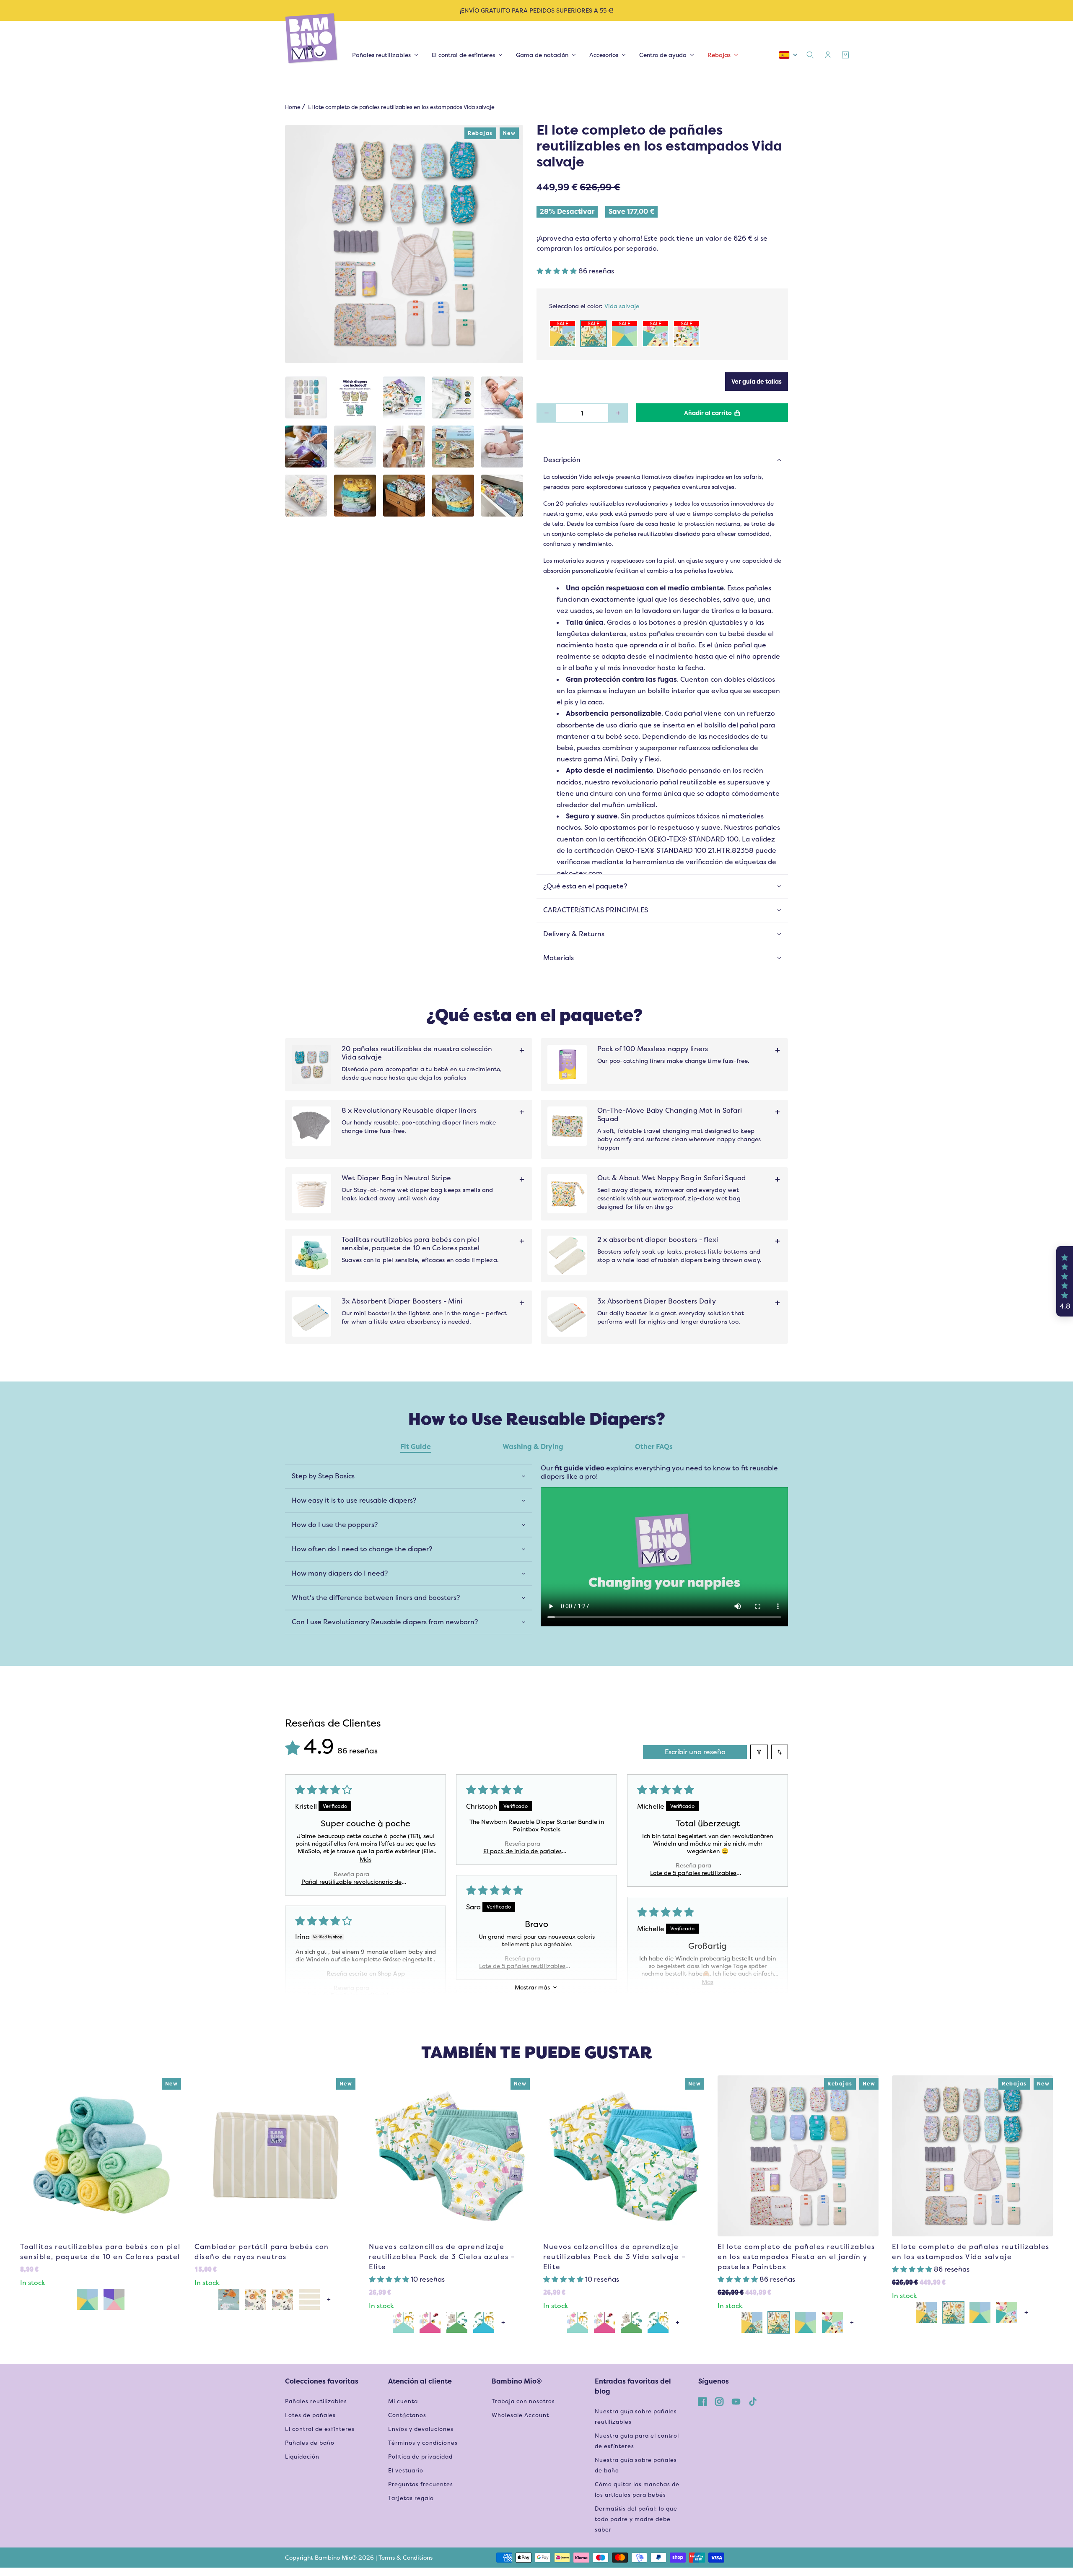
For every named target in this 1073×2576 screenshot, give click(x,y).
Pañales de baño (310, 2443)
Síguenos (714, 2381)
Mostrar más (532, 1987)
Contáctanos (407, 2415)
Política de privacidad (420, 2457)
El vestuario (406, 2471)
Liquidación (302, 2457)
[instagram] (719, 2401)
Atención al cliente (420, 2381)
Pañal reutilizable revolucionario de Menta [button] (351, 1882)
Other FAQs (654, 1447)
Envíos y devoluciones (421, 2429)
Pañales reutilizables (316, 2401)
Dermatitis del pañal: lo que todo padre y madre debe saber (636, 2519)
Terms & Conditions (406, 2558)
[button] (557, 271)
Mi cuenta (403, 2401)
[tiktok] (753, 2401)
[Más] (618, 413)
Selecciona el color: (594, 306)
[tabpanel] (536, 1543)
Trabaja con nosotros (523, 2401)
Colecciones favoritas (322, 2381)
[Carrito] (845, 55)
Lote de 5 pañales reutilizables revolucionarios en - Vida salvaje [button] (693, 1873)
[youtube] (736, 2401)
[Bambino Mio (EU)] (312, 39)
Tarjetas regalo (411, 2498)
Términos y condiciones (423, 2443)
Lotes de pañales (310, 2415)
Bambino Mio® (517, 2381)
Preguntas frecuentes (421, 2484)
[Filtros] (759, 1752)
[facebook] (702, 2401)
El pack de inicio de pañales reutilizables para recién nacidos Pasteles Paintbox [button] (522, 1851)
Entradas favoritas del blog (633, 2386)
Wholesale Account (520, 2415)
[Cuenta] (828, 55)
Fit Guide (416, 1447)
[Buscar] (810, 55)
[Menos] (546, 413)
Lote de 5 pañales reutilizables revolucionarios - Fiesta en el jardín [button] (522, 1966)
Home (293, 107)
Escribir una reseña (695, 1752)
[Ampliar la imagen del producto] (404, 244)
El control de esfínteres (320, 2429)
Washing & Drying (533, 1447)
